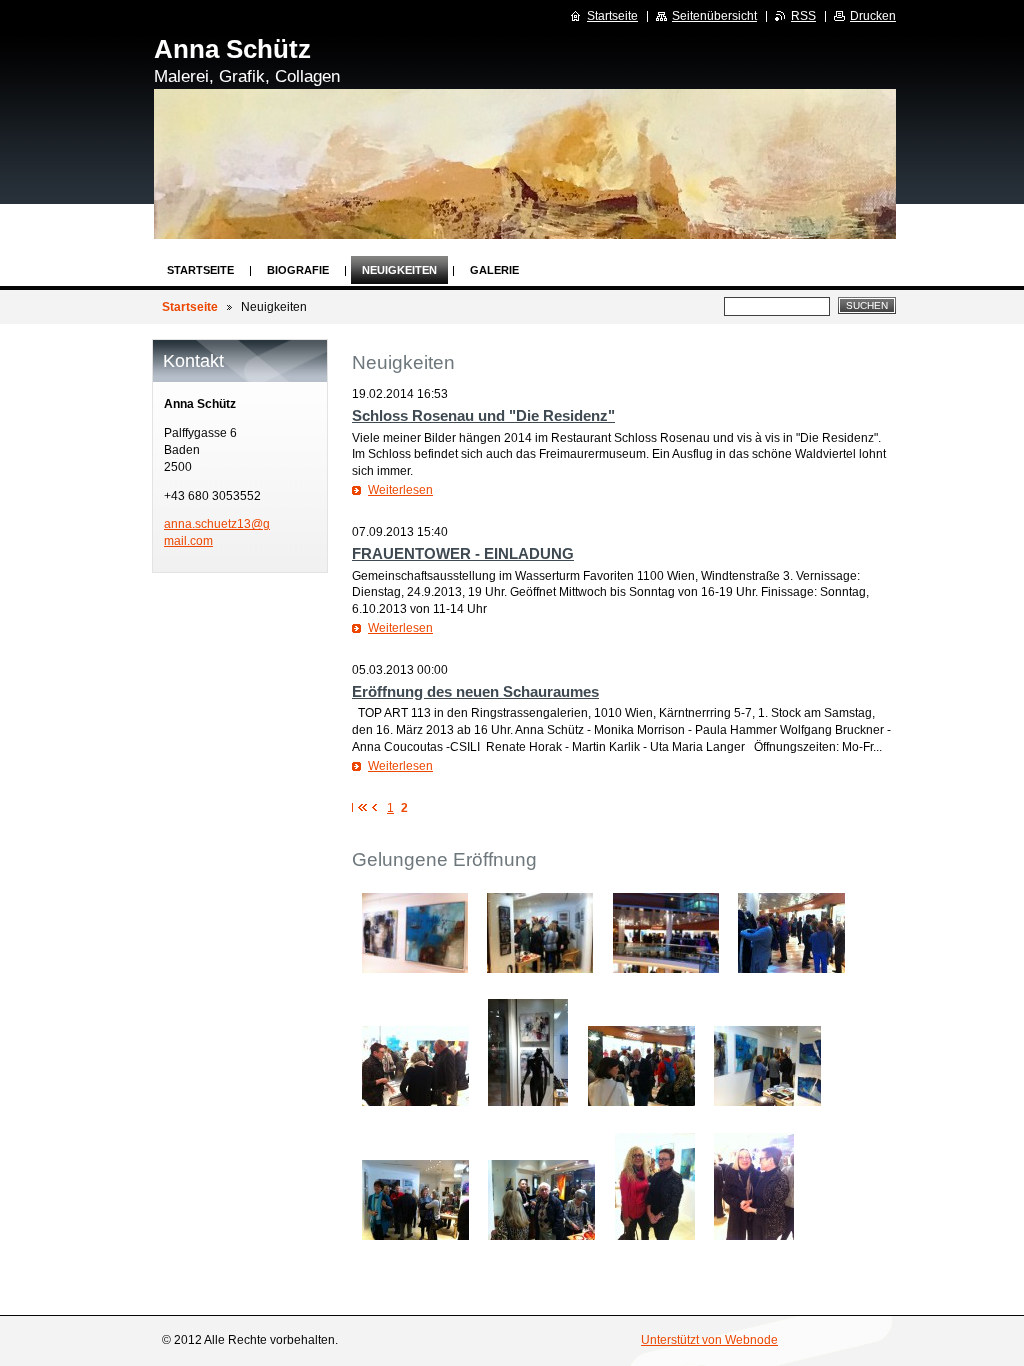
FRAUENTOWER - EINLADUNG (463, 553)
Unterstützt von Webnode (709, 1340)
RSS (803, 16)
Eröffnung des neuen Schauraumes (475, 691)
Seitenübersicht (714, 16)
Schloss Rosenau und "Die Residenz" (483, 415)
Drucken (873, 16)
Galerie (494, 270)
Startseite (200, 270)
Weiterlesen (400, 490)
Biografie (298, 270)
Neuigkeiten (399, 270)
